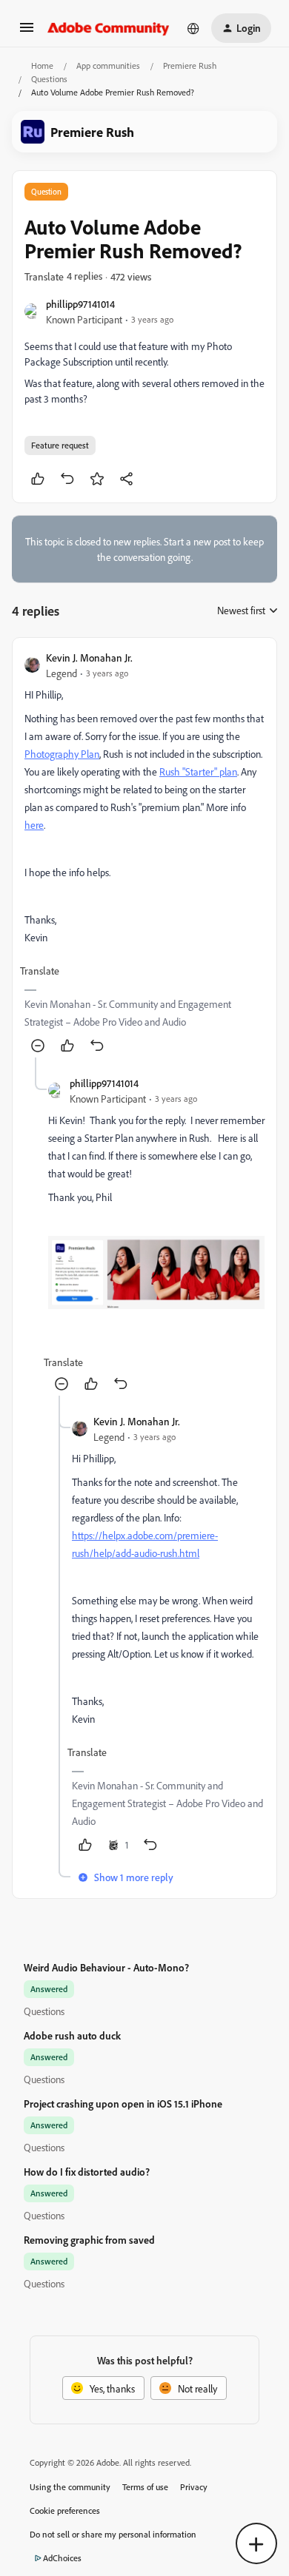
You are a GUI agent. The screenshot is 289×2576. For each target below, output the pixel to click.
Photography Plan (62, 754)
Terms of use (145, 2487)
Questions (49, 79)
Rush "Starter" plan (198, 771)
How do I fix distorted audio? (87, 2172)
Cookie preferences (65, 2511)
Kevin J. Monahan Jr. (89, 658)
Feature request (60, 445)
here (34, 825)
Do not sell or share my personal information (113, 2534)
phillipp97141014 (80, 304)
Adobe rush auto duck (72, 2035)
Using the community (70, 2487)
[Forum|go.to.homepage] (109, 28)
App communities (108, 65)
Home (42, 65)
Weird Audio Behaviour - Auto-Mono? (106, 1967)
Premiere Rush (190, 65)
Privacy (194, 2487)
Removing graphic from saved (89, 2240)
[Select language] (193, 28)
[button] (27, 32)
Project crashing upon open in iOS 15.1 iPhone (123, 2103)
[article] (144, 854)
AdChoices (62, 2558)
